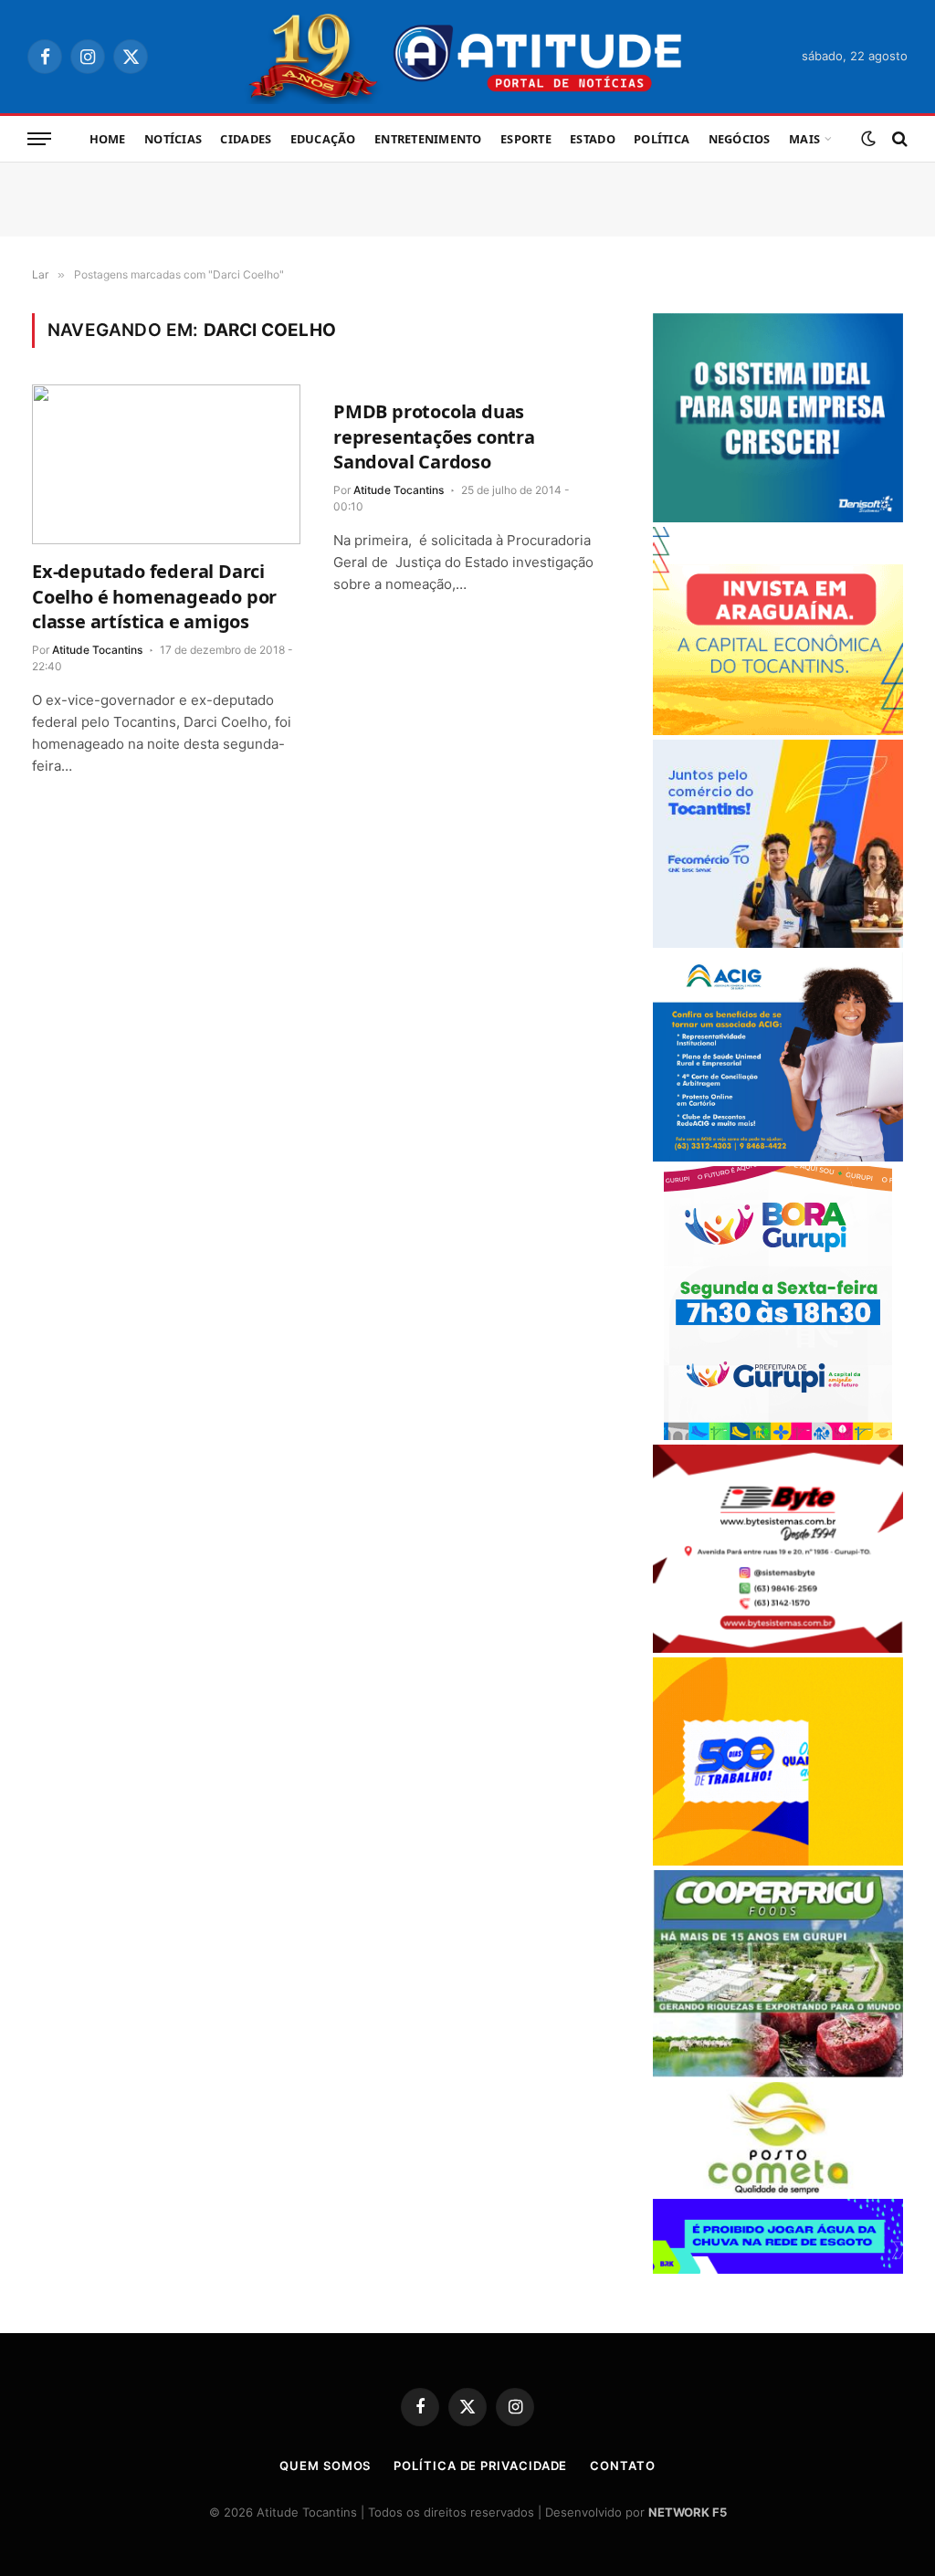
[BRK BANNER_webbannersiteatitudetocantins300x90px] (778, 2269)
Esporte (526, 139)
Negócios (740, 139)
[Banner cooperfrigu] (778, 2072)
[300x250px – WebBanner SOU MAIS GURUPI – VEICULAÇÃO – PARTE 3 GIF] (778, 1435)
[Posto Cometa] (778, 2189)
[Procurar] (898, 139)
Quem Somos (325, 2466)
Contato (622, 2466)
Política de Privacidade (480, 2466)
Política (662, 139)
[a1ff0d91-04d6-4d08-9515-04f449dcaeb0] (778, 943)
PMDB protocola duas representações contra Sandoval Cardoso (434, 436)
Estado (593, 139)
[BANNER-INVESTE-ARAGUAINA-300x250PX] (778, 730)
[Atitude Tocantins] (468, 57)
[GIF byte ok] (778, 1648)
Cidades (246, 139)
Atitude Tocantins (97, 650)
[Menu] (39, 139)
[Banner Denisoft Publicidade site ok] (778, 517)
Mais (804, 139)
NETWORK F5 (688, 2512)
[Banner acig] (778, 1157)
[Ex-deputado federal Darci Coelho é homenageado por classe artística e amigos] (166, 464)
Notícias (173, 139)
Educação (323, 139)
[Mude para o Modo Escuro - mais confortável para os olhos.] (868, 139)
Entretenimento (428, 139)
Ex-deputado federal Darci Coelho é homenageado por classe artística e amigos (154, 596)
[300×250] (778, 1861)
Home (108, 139)
